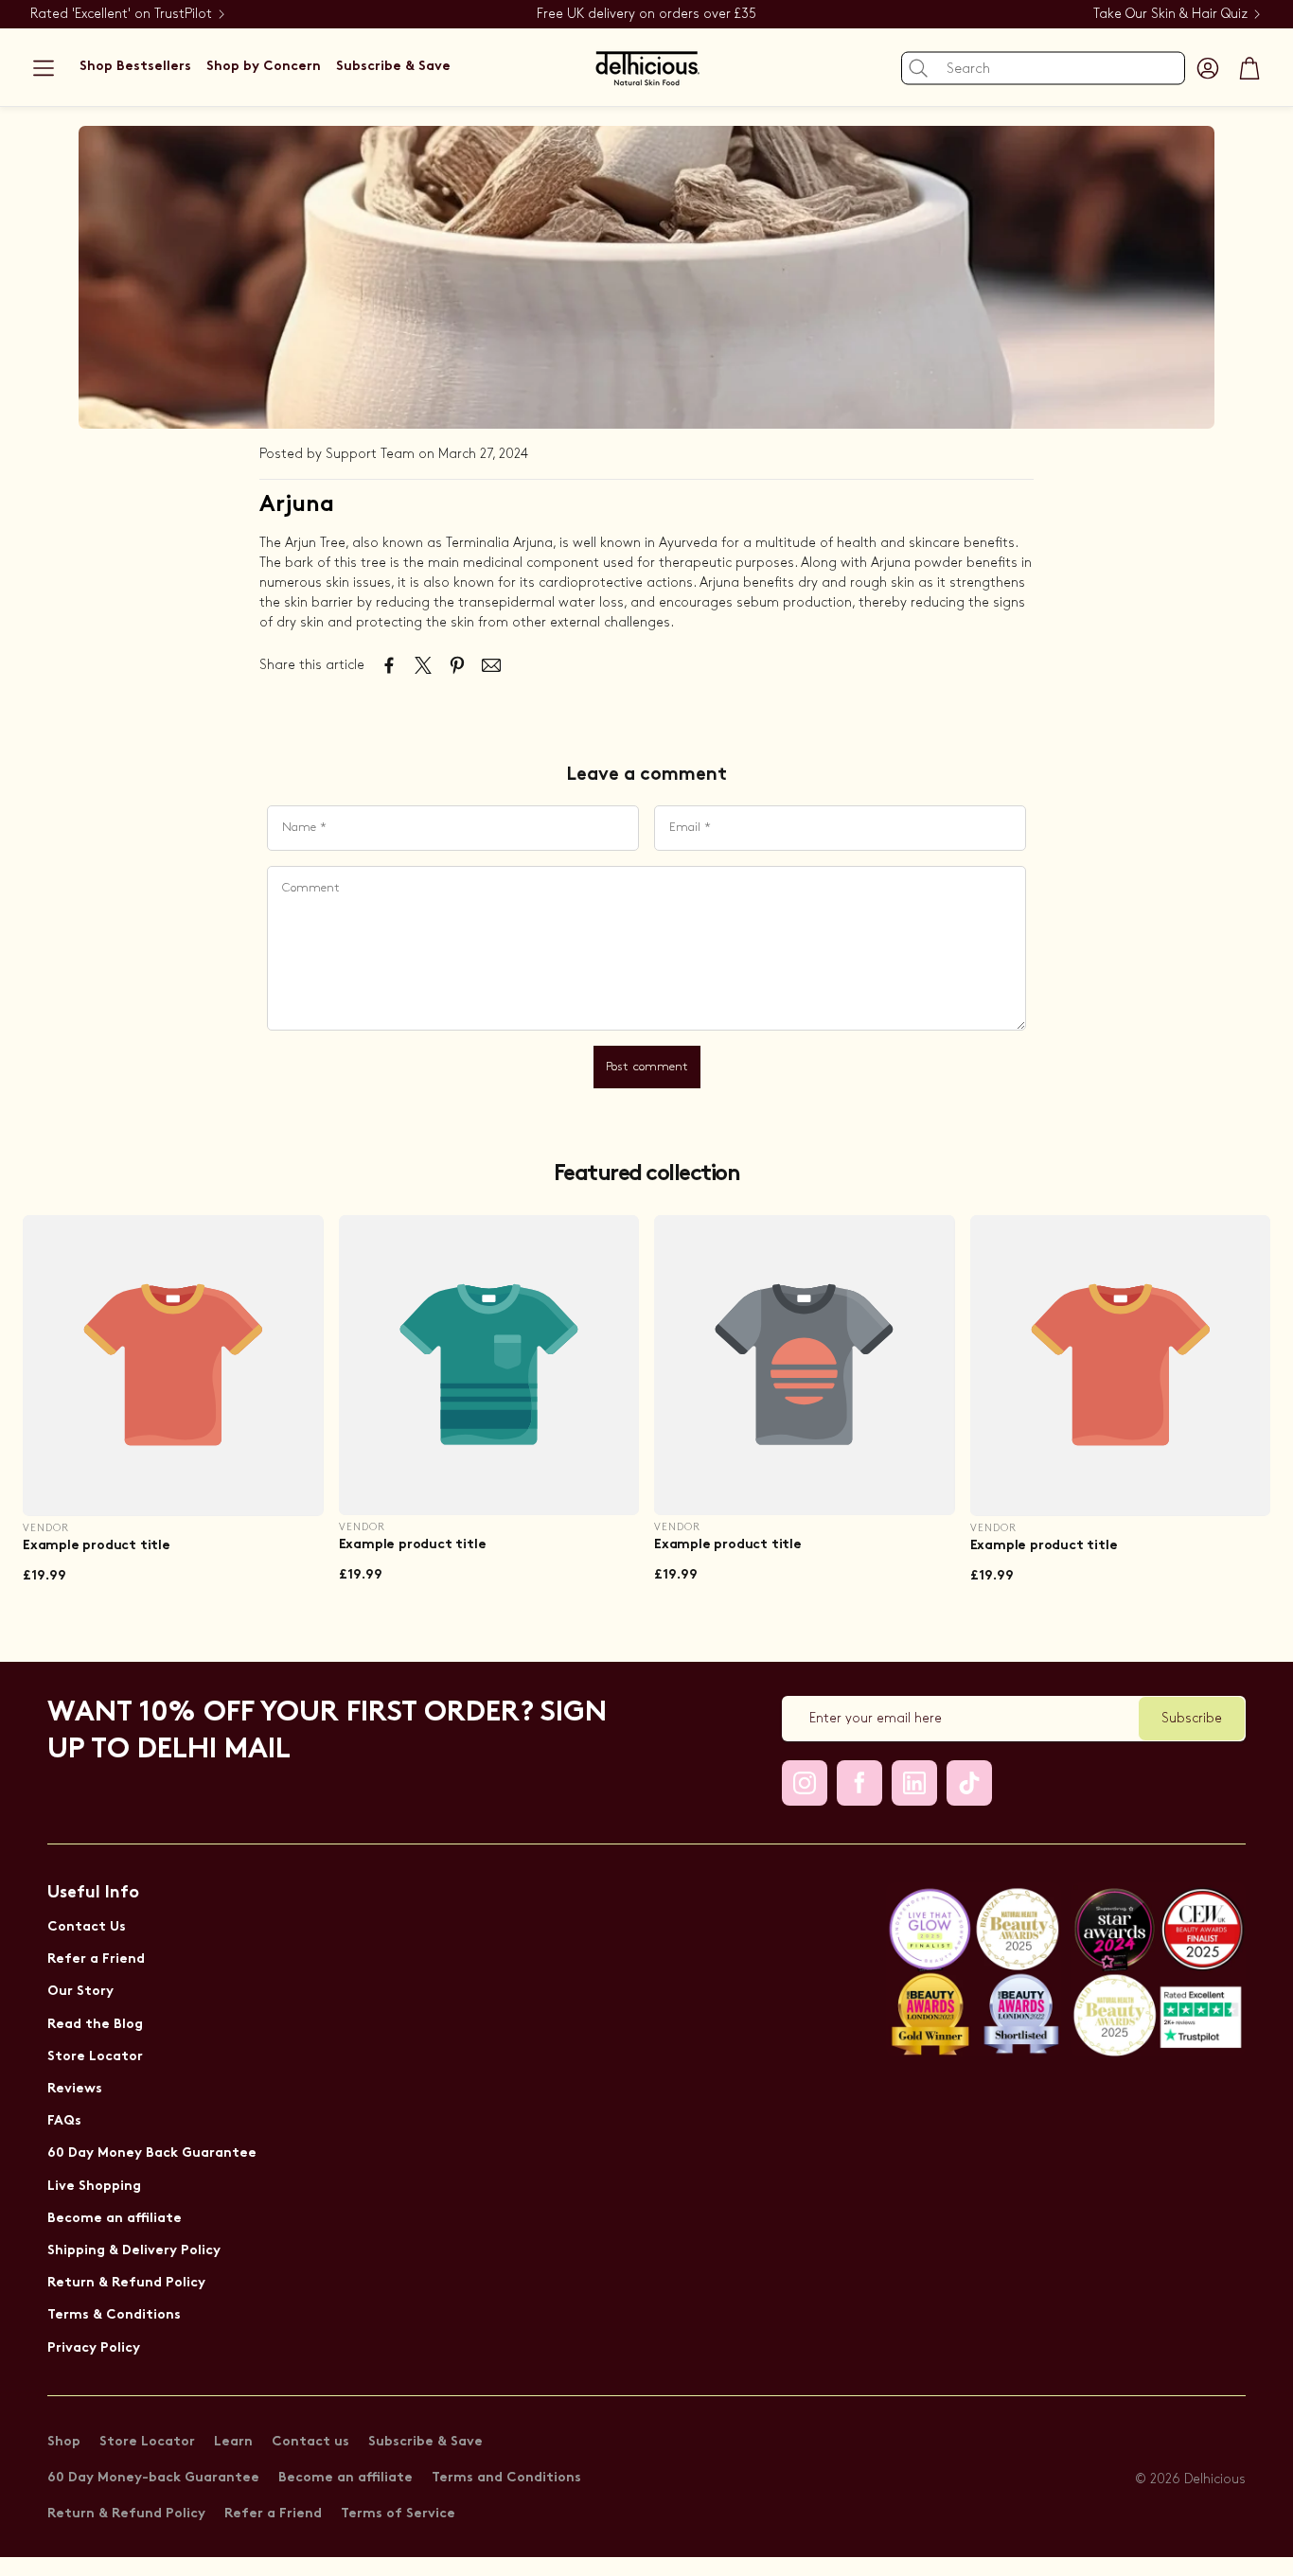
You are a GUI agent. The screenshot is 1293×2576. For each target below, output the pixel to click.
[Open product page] (173, 1366)
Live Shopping (94, 2187)
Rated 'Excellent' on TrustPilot (121, 14)
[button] (44, 68)
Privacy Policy (94, 2348)
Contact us (310, 2442)
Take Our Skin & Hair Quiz (1170, 14)
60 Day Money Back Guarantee (152, 2153)
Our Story (80, 1992)
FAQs (64, 2121)
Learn (233, 2442)
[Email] (491, 665)
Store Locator (95, 2057)
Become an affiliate (115, 2219)
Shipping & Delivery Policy (134, 2251)
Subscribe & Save (425, 2442)
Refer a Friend (96, 1959)
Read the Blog (95, 2025)
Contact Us (87, 1927)
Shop (64, 2442)
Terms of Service (398, 2514)
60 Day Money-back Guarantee (153, 2478)
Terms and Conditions (506, 2478)
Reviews (75, 2089)
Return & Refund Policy (126, 2283)
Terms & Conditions (114, 2315)
